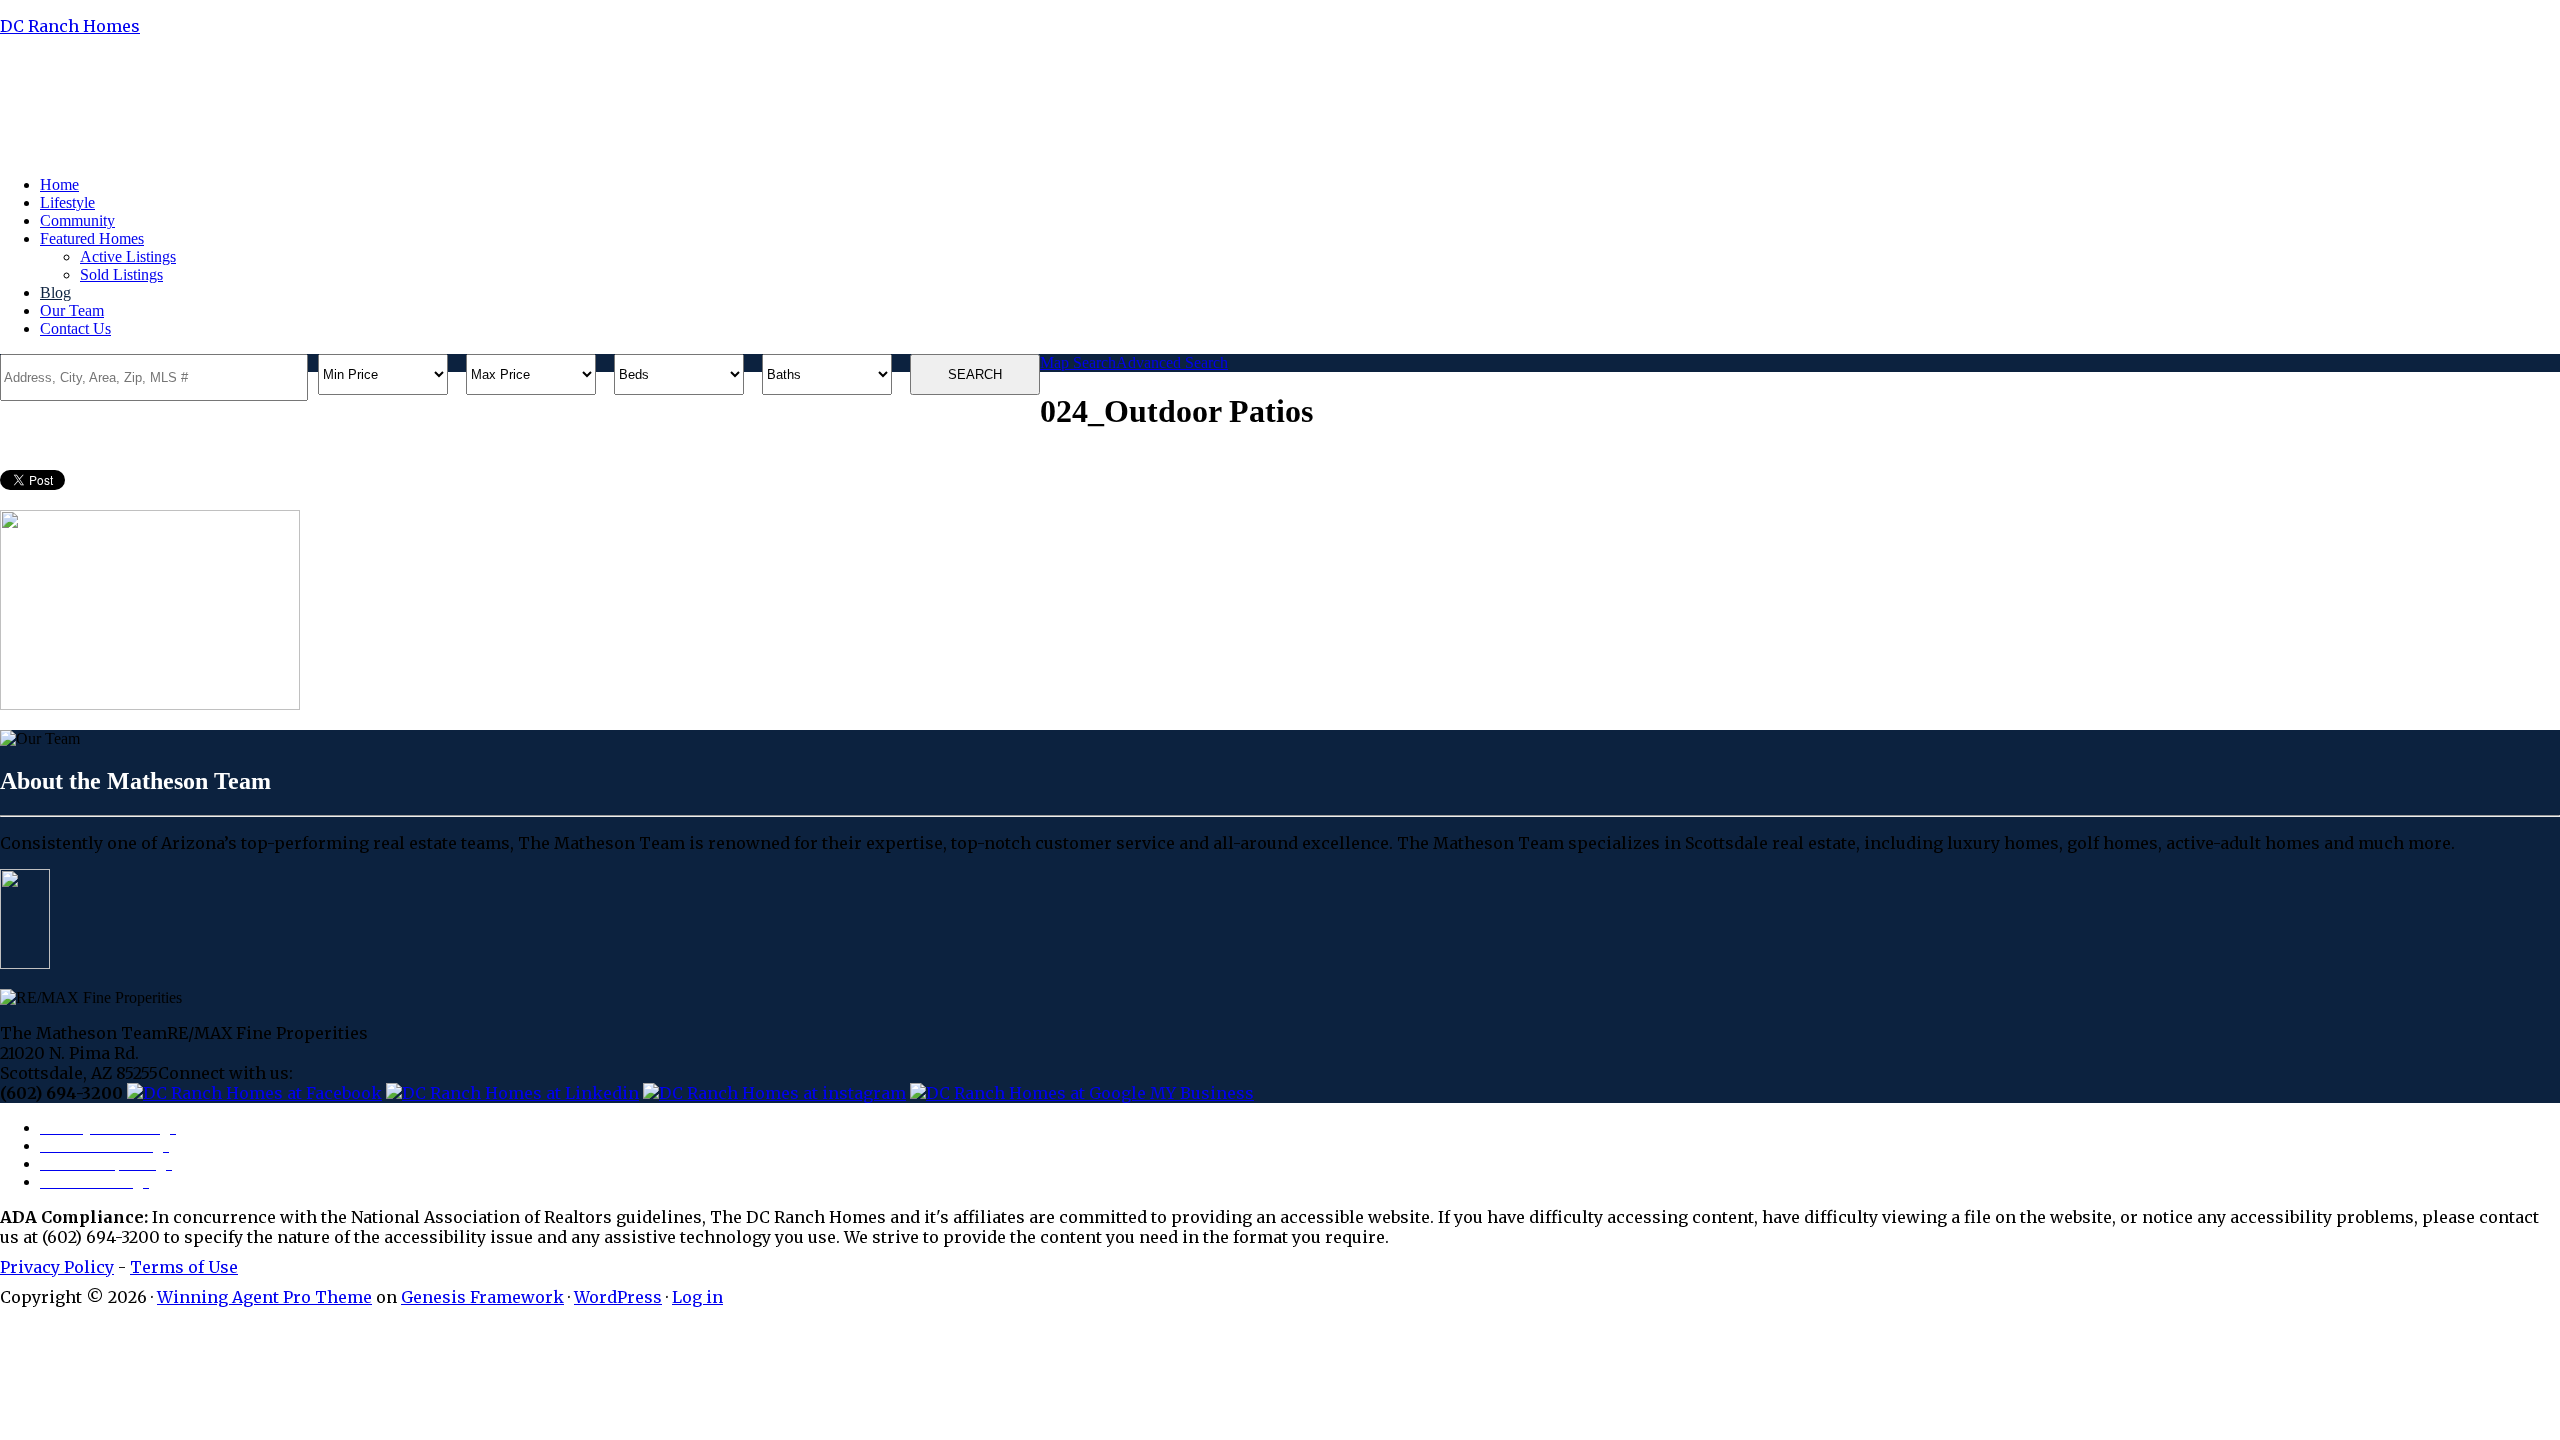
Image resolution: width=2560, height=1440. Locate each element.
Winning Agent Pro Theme (264, 1297)
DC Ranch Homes (70, 26)
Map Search (1078, 362)
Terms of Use (184, 1267)
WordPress (618, 1297)
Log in (697, 1297)
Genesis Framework (482, 1297)
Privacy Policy (57, 1267)
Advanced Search (1172, 362)
